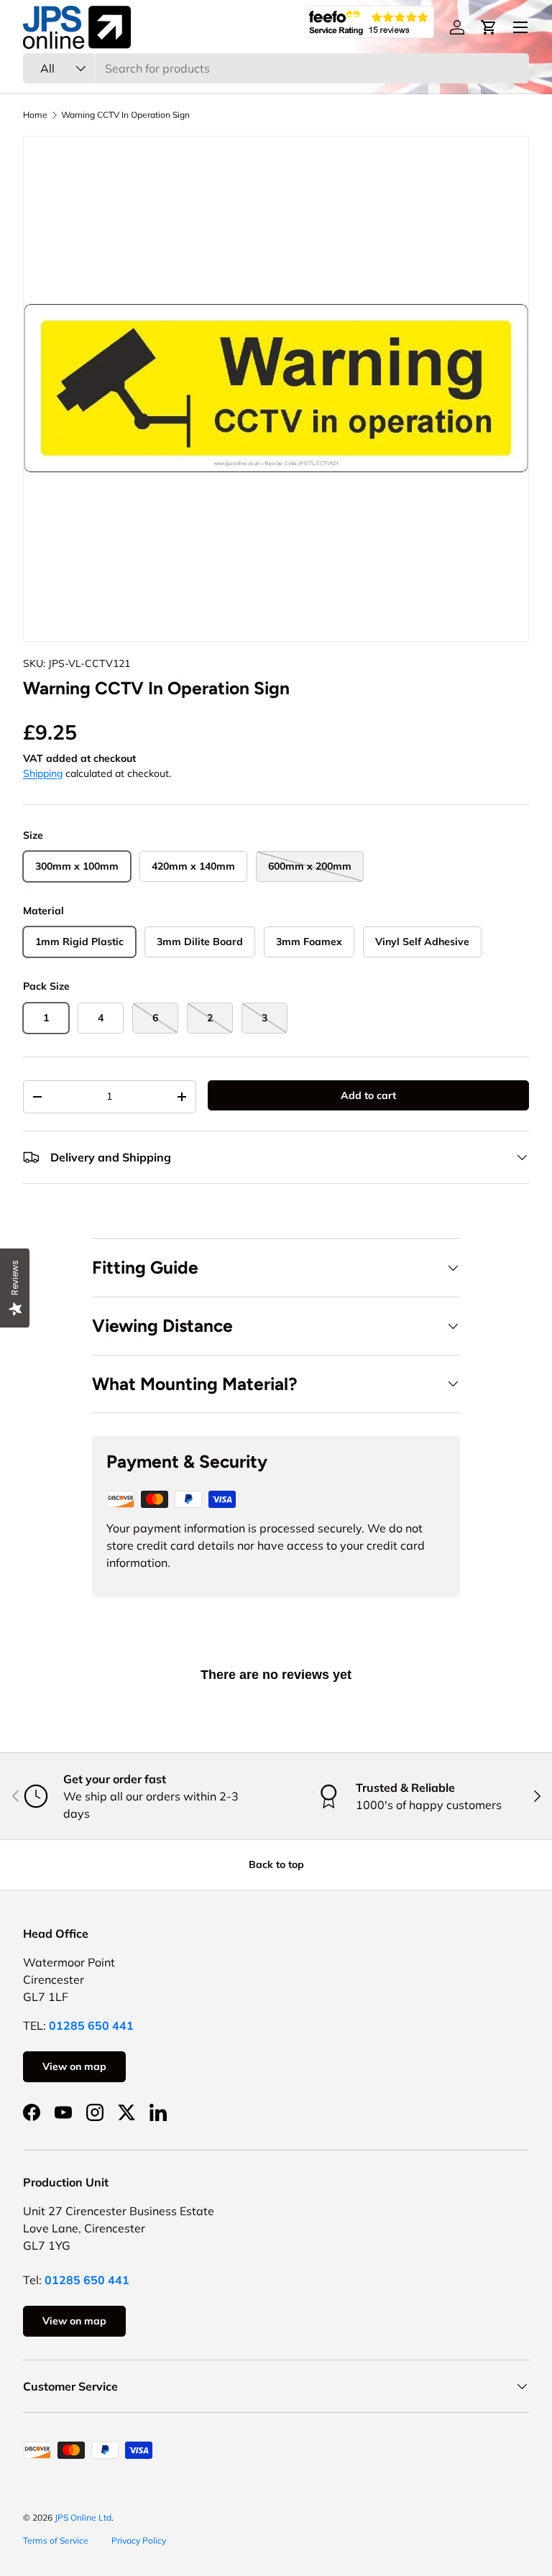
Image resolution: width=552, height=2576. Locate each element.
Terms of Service (56, 2540)
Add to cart (368, 1095)
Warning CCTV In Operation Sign (125, 115)
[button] (489, 27)
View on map (74, 2066)
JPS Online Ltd (83, 2517)
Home (35, 115)
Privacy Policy (139, 2540)
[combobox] (276, 68)
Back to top (276, 1864)
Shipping (43, 773)
